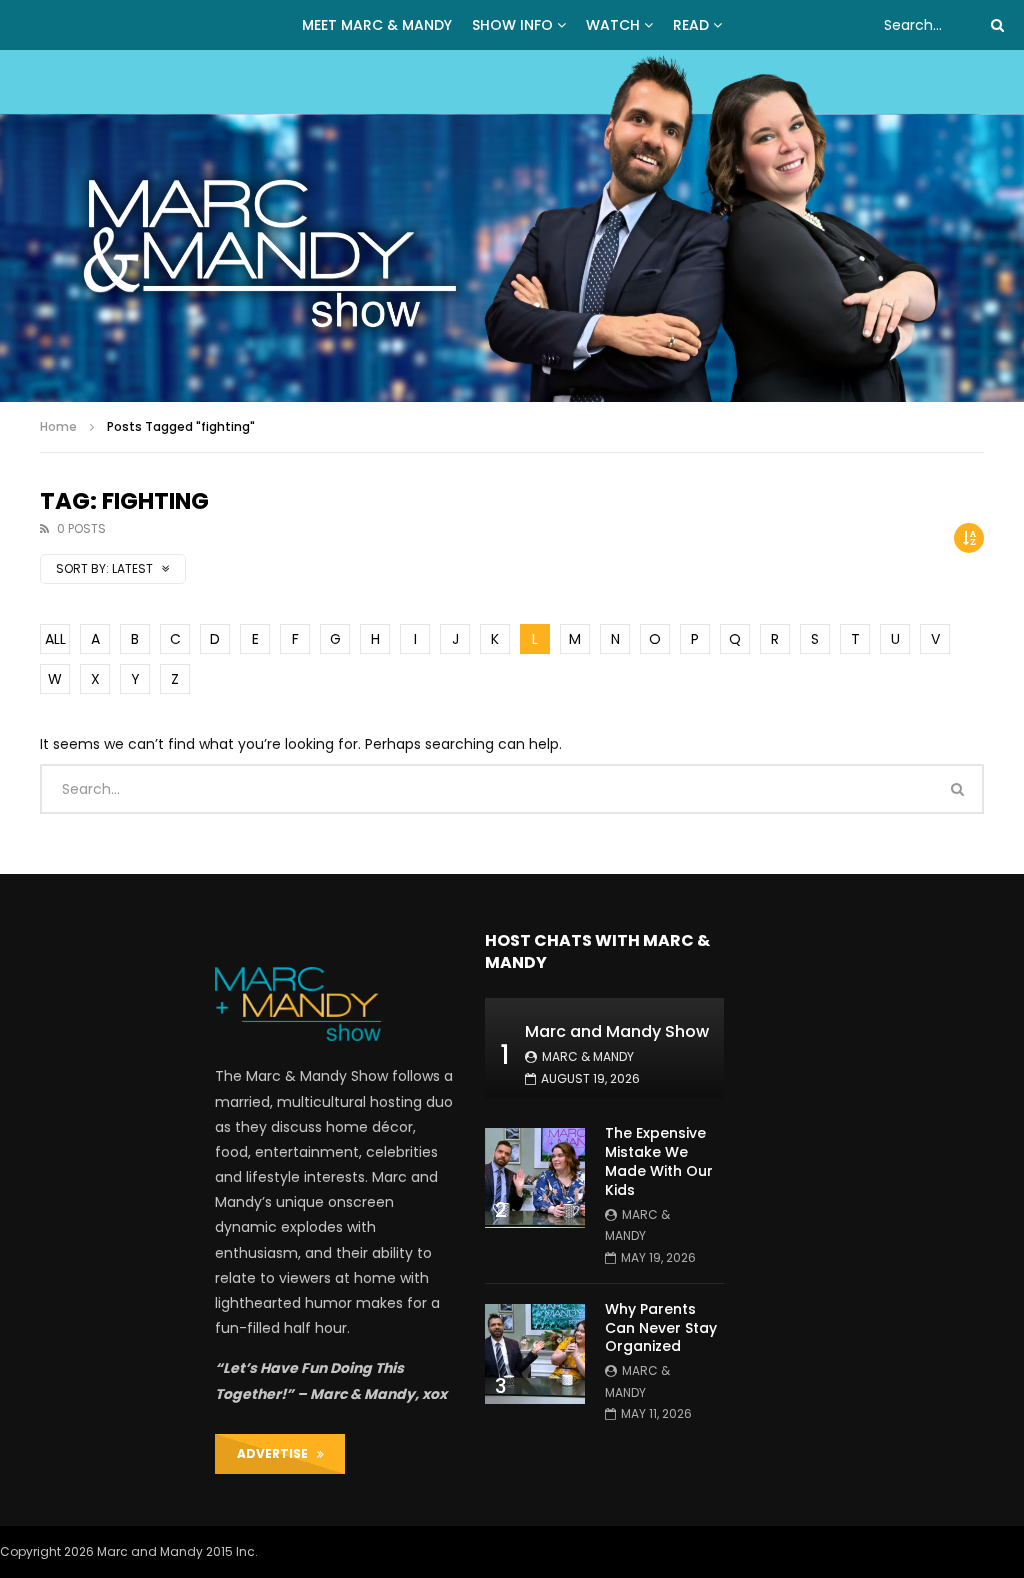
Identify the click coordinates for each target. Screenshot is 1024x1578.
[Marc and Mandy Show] (512, 226)
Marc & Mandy (588, 1056)
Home (58, 426)
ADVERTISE (277, 1453)
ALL (55, 639)
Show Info (512, 25)
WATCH (613, 25)
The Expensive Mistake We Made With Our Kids (659, 1161)
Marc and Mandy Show (617, 1031)
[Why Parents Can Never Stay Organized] (535, 1354)
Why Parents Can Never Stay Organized (661, 1328)
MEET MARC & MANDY (377, 25)
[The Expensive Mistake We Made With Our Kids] (535, 1178)
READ (691, 25)
